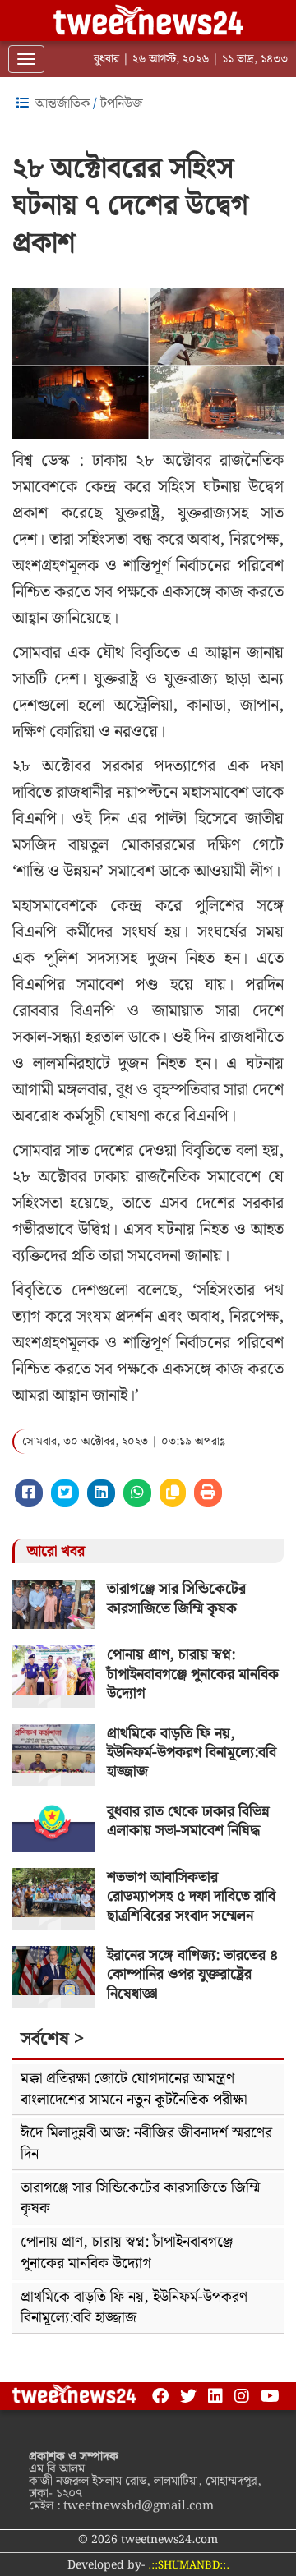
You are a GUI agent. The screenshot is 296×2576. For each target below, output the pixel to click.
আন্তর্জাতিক (62, 104)
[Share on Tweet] (65, 1493)
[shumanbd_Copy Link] (173, 1493)
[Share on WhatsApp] (137, 1493)
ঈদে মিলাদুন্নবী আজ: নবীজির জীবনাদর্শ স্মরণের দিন (146, 2144)
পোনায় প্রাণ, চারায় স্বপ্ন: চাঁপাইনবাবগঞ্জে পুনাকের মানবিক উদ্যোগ (193, 1674)
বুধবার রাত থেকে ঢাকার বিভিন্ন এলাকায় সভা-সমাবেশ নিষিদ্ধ (188, 1821)
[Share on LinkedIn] (101, 1493)
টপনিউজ (122, 104)
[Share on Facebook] (29, 1493)
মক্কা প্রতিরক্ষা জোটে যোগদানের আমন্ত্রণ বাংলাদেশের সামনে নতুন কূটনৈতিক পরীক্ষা (134, 2089)
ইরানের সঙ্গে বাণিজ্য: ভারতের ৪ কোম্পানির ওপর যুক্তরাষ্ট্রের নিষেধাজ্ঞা (192, 1975)
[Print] (208, 1493)
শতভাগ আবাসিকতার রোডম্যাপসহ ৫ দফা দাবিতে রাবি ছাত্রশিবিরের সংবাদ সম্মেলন (191, 1897)
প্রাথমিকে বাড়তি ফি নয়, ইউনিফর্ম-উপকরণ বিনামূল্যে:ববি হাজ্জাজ (192, 1753)
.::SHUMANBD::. (189, 2566)
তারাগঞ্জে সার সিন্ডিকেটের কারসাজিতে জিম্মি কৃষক (176, 1598)
